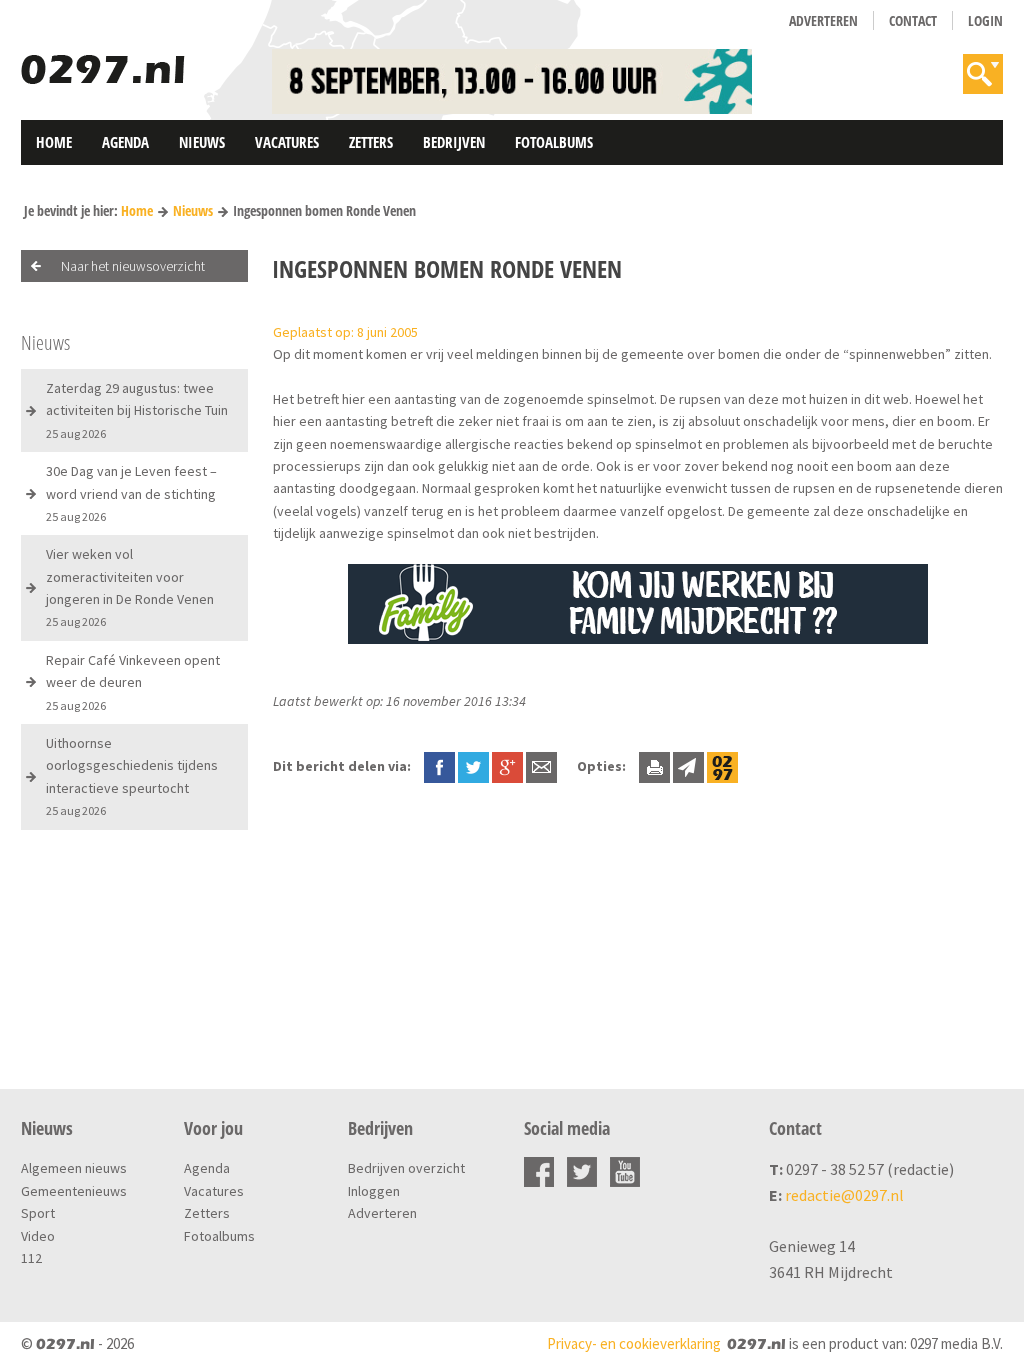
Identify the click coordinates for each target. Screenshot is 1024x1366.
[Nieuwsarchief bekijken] (722, 766)
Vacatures (287, 142)
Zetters (371, 142)
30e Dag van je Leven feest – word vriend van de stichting (131, 493)
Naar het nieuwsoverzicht (133, 266)
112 (31, 1258)
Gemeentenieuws (74, 1191)
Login (985, 20)
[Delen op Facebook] (439, 766)
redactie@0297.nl (844, 1195)
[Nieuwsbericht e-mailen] (541, 766)
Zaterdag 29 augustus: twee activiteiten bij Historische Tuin (137, 410)
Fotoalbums (554, 142)
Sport (38, 1213)
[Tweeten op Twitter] (473, 766)
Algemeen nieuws (74, 1168)
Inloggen (374, 1191)
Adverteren (823, 20)
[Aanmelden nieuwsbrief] (688, 766)
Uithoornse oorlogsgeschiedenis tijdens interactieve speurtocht (132, 776)
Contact (913, 20)
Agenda (125, 142)
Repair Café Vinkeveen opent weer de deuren (133, 682)
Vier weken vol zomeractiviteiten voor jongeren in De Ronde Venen (130, 587)
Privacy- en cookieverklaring (634, 1343)
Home (54, 142)
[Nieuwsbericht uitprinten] (654, 766)
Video (38, 1236)
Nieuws (202, 142)
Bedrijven (454, 142)
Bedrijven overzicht (406, 1168)
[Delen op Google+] (507, 766)
